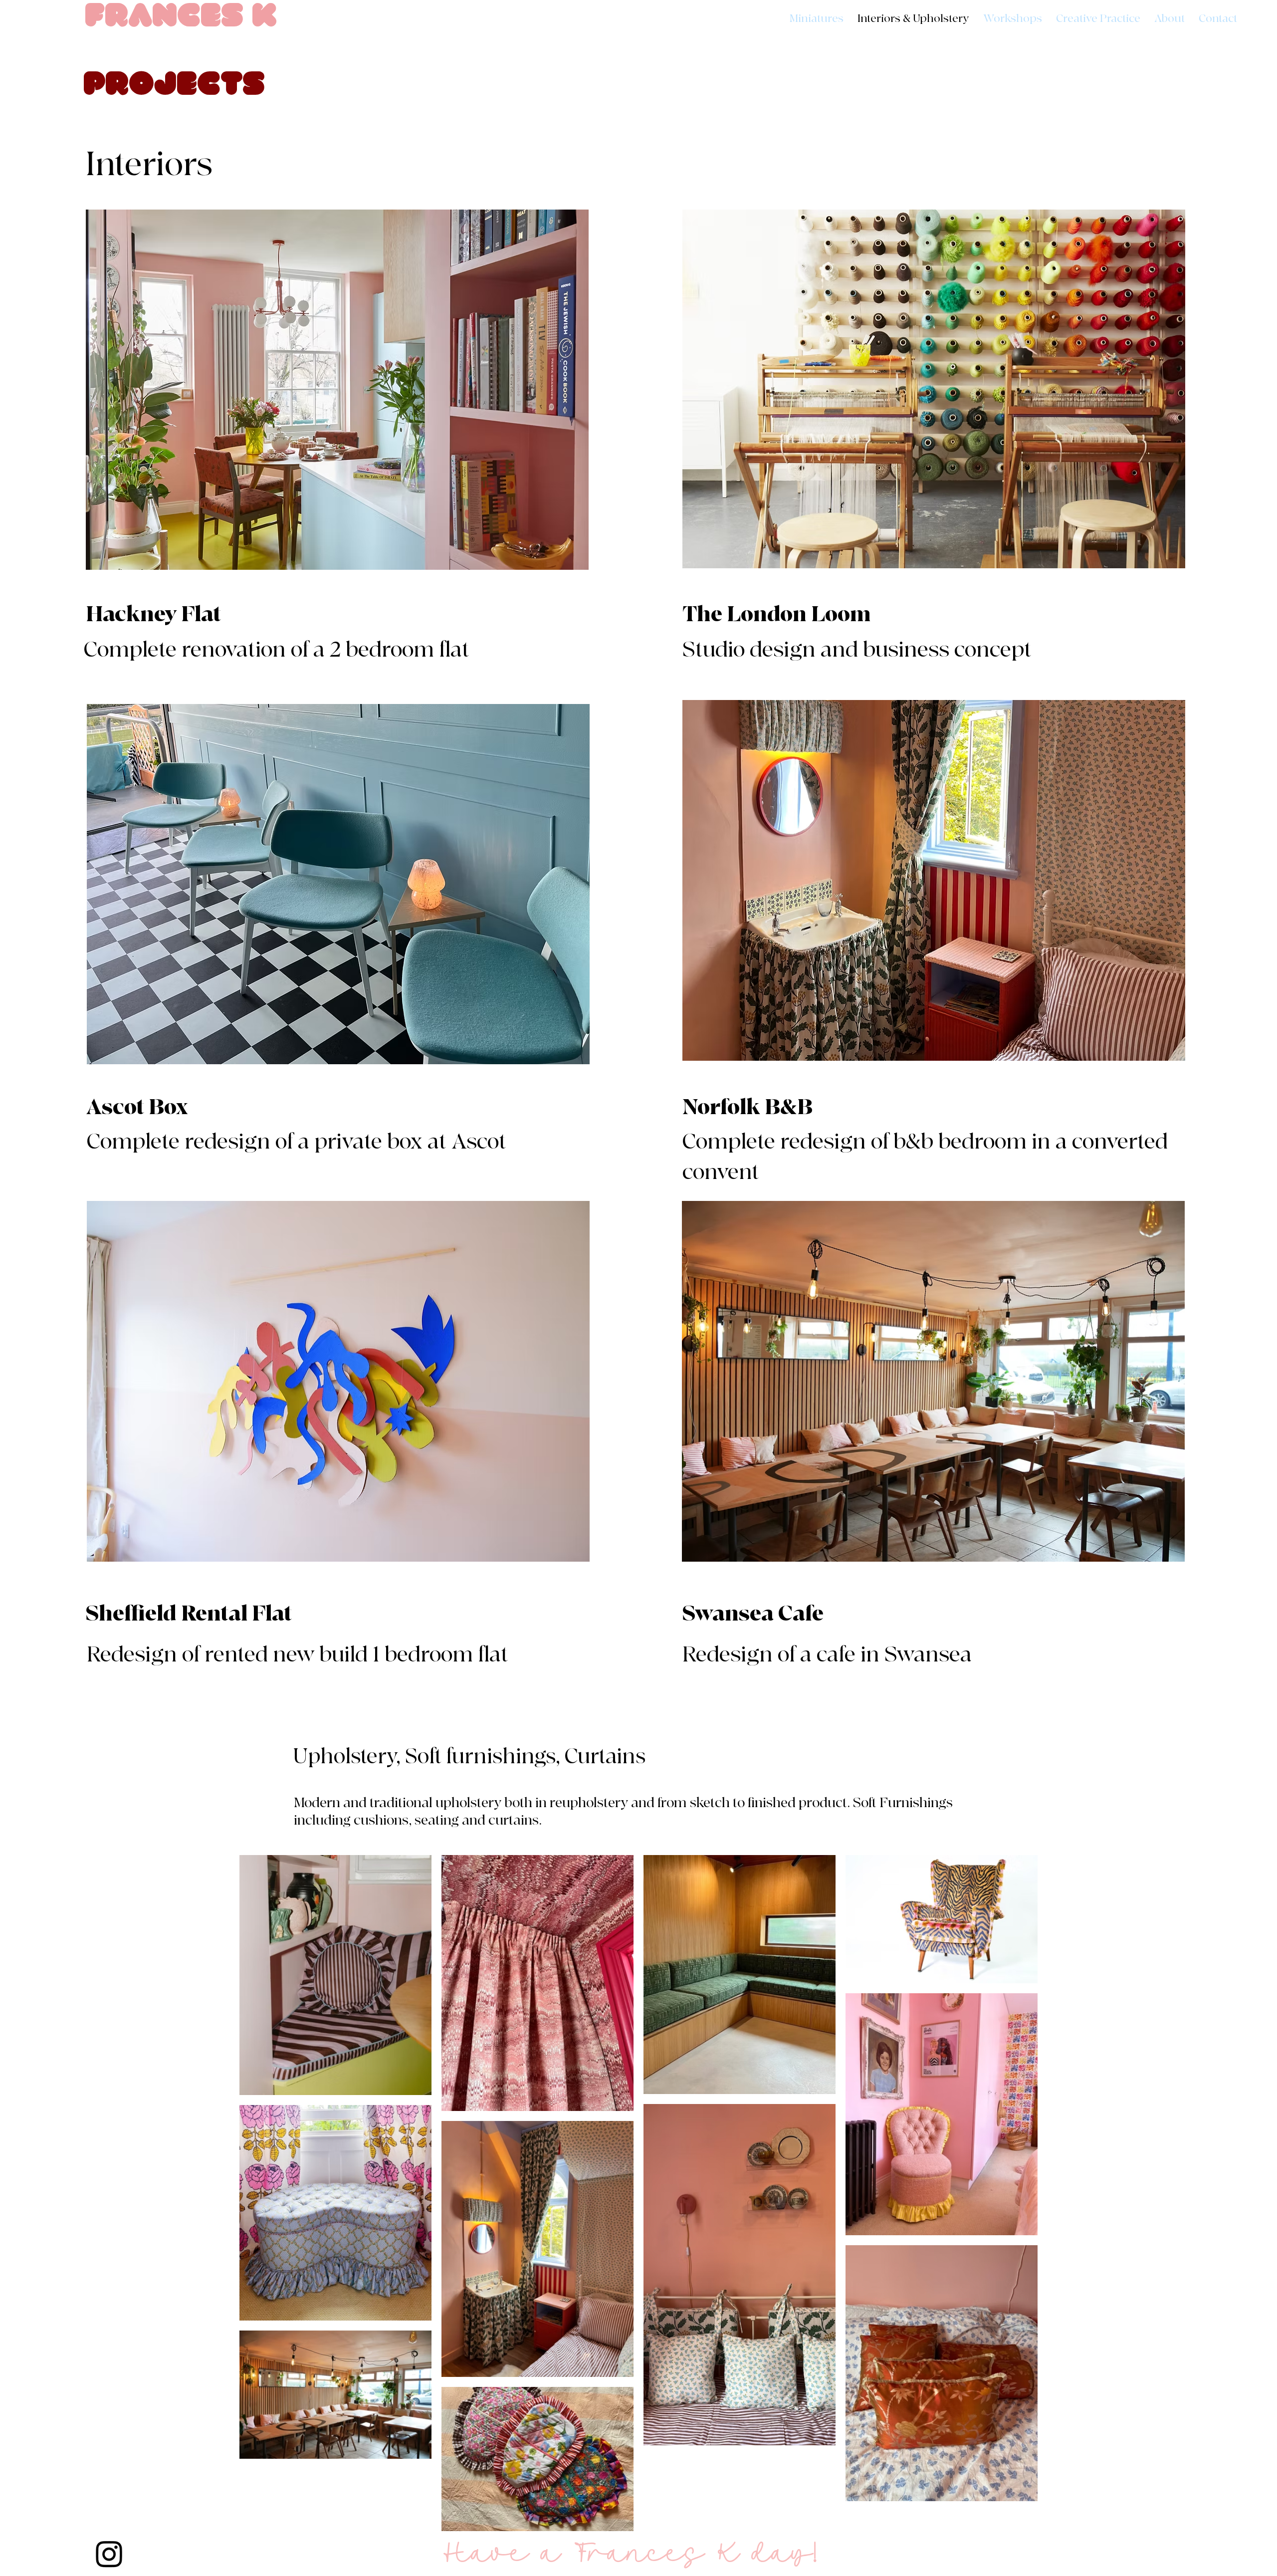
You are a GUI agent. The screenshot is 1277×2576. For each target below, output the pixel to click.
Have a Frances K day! (630, 2554)
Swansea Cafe (753, 1614)
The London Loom (777, 614)
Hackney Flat (153, 614)
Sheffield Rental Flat (189, 1614)
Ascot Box (137, 1107)
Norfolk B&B (747, 1107)
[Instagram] (109, 2554)
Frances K (181, 18)
